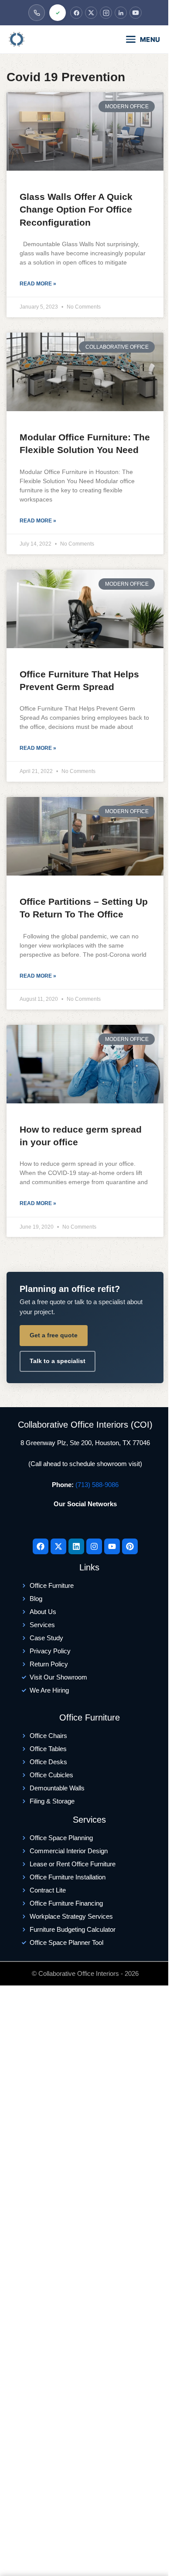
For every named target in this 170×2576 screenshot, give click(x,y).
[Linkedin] (76, 1546)
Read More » (38, 284)
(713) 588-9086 (97, 1485)
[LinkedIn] (121, 13)
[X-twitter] (58, 1546)
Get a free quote (54, 1335)
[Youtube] (112, 1546)
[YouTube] (136, 13)
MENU (150, 39)
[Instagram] (106, 13)
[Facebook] (76, 13)
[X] (91, 13)
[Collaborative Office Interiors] (42, 39)
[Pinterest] (130, 1546)
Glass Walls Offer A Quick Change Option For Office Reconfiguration (76, 210)
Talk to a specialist (58, 1361)
